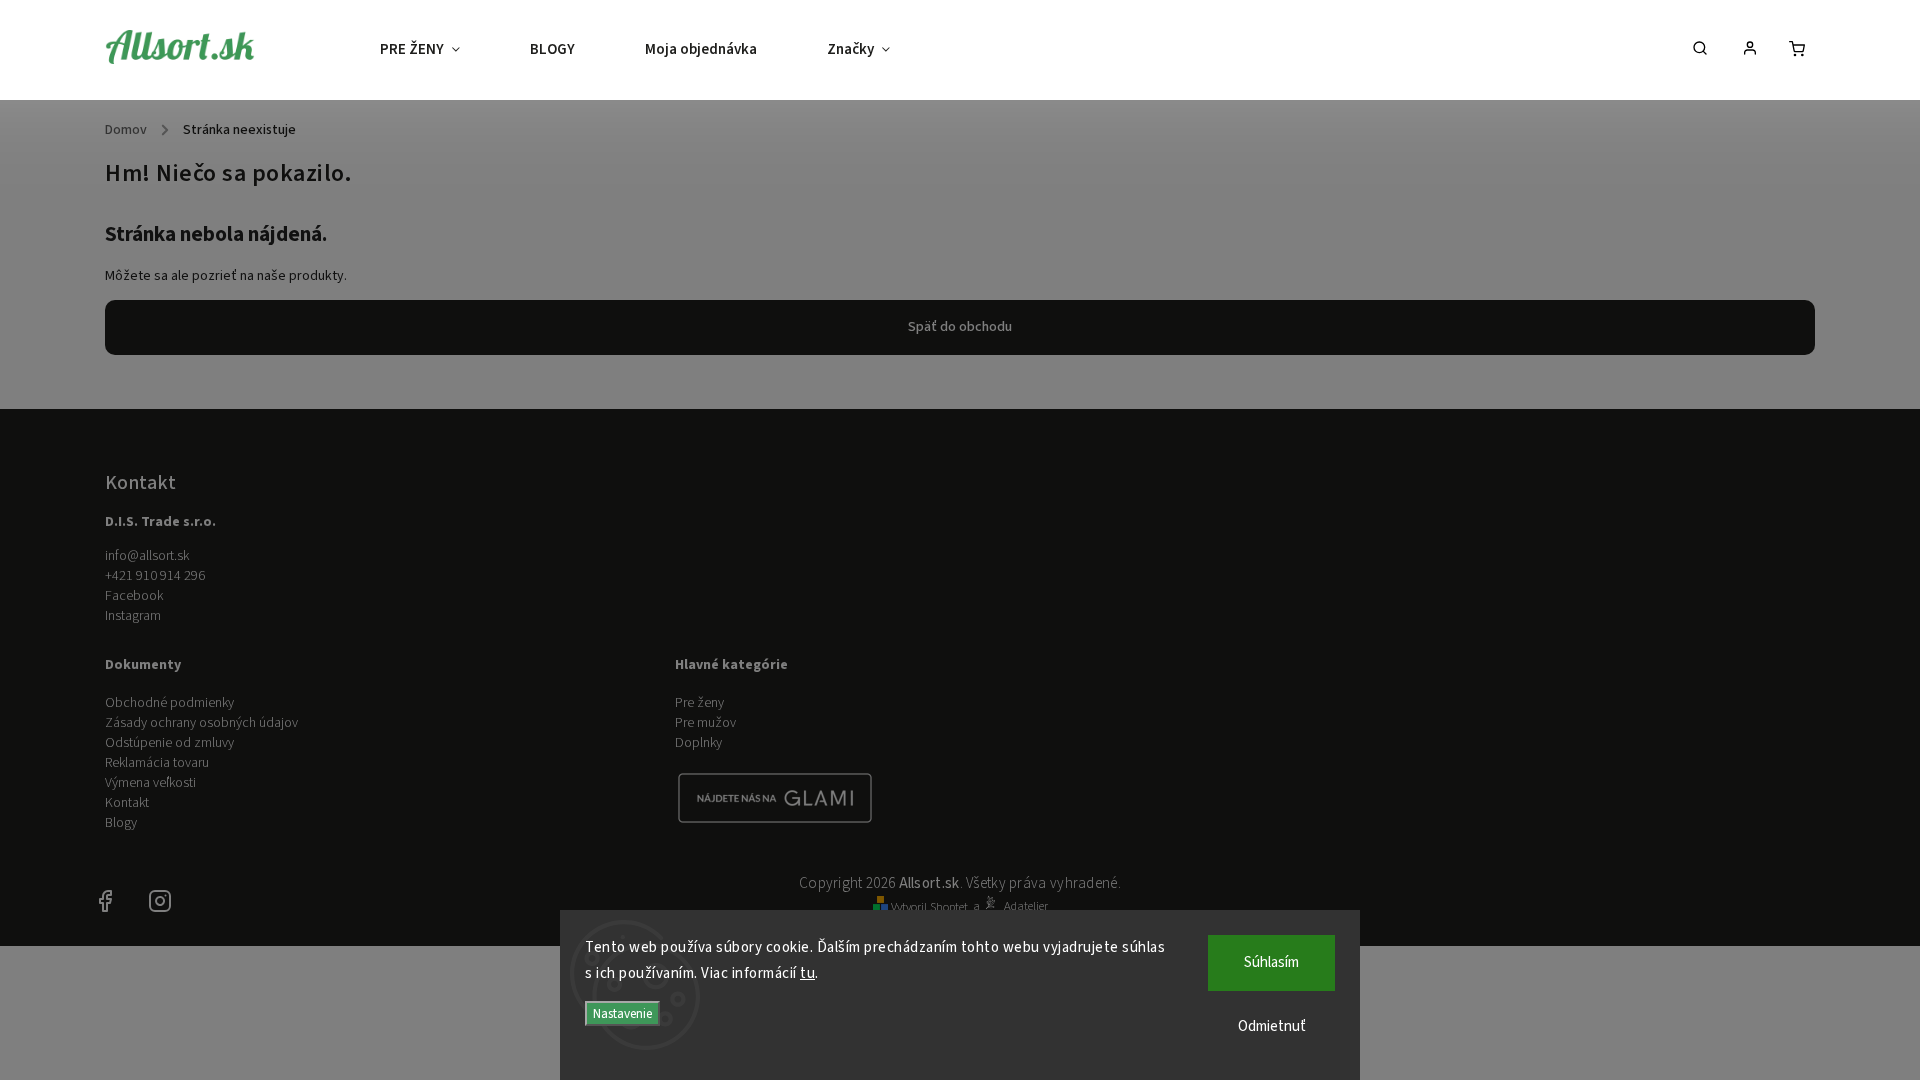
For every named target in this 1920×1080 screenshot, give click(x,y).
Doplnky (698, 743)
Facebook (134, 596)
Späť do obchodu (960, 327)
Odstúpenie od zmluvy (169, 743)
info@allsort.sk (147, 556)
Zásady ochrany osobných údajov (201, 723)
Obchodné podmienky (169, 703)
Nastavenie (622, 1013)
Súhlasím (1271, 962)
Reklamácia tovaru (157, 763)
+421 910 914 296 (155, 576)
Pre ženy (699, 703)
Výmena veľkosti (150, 783)
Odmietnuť (1272, 1026)
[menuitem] (437, 50)
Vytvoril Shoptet (929, 907)
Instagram (133, 616)
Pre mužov (705, 723)
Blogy (121, 823)
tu (807, 973)
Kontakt (127, 803)
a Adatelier (1010, 906)
